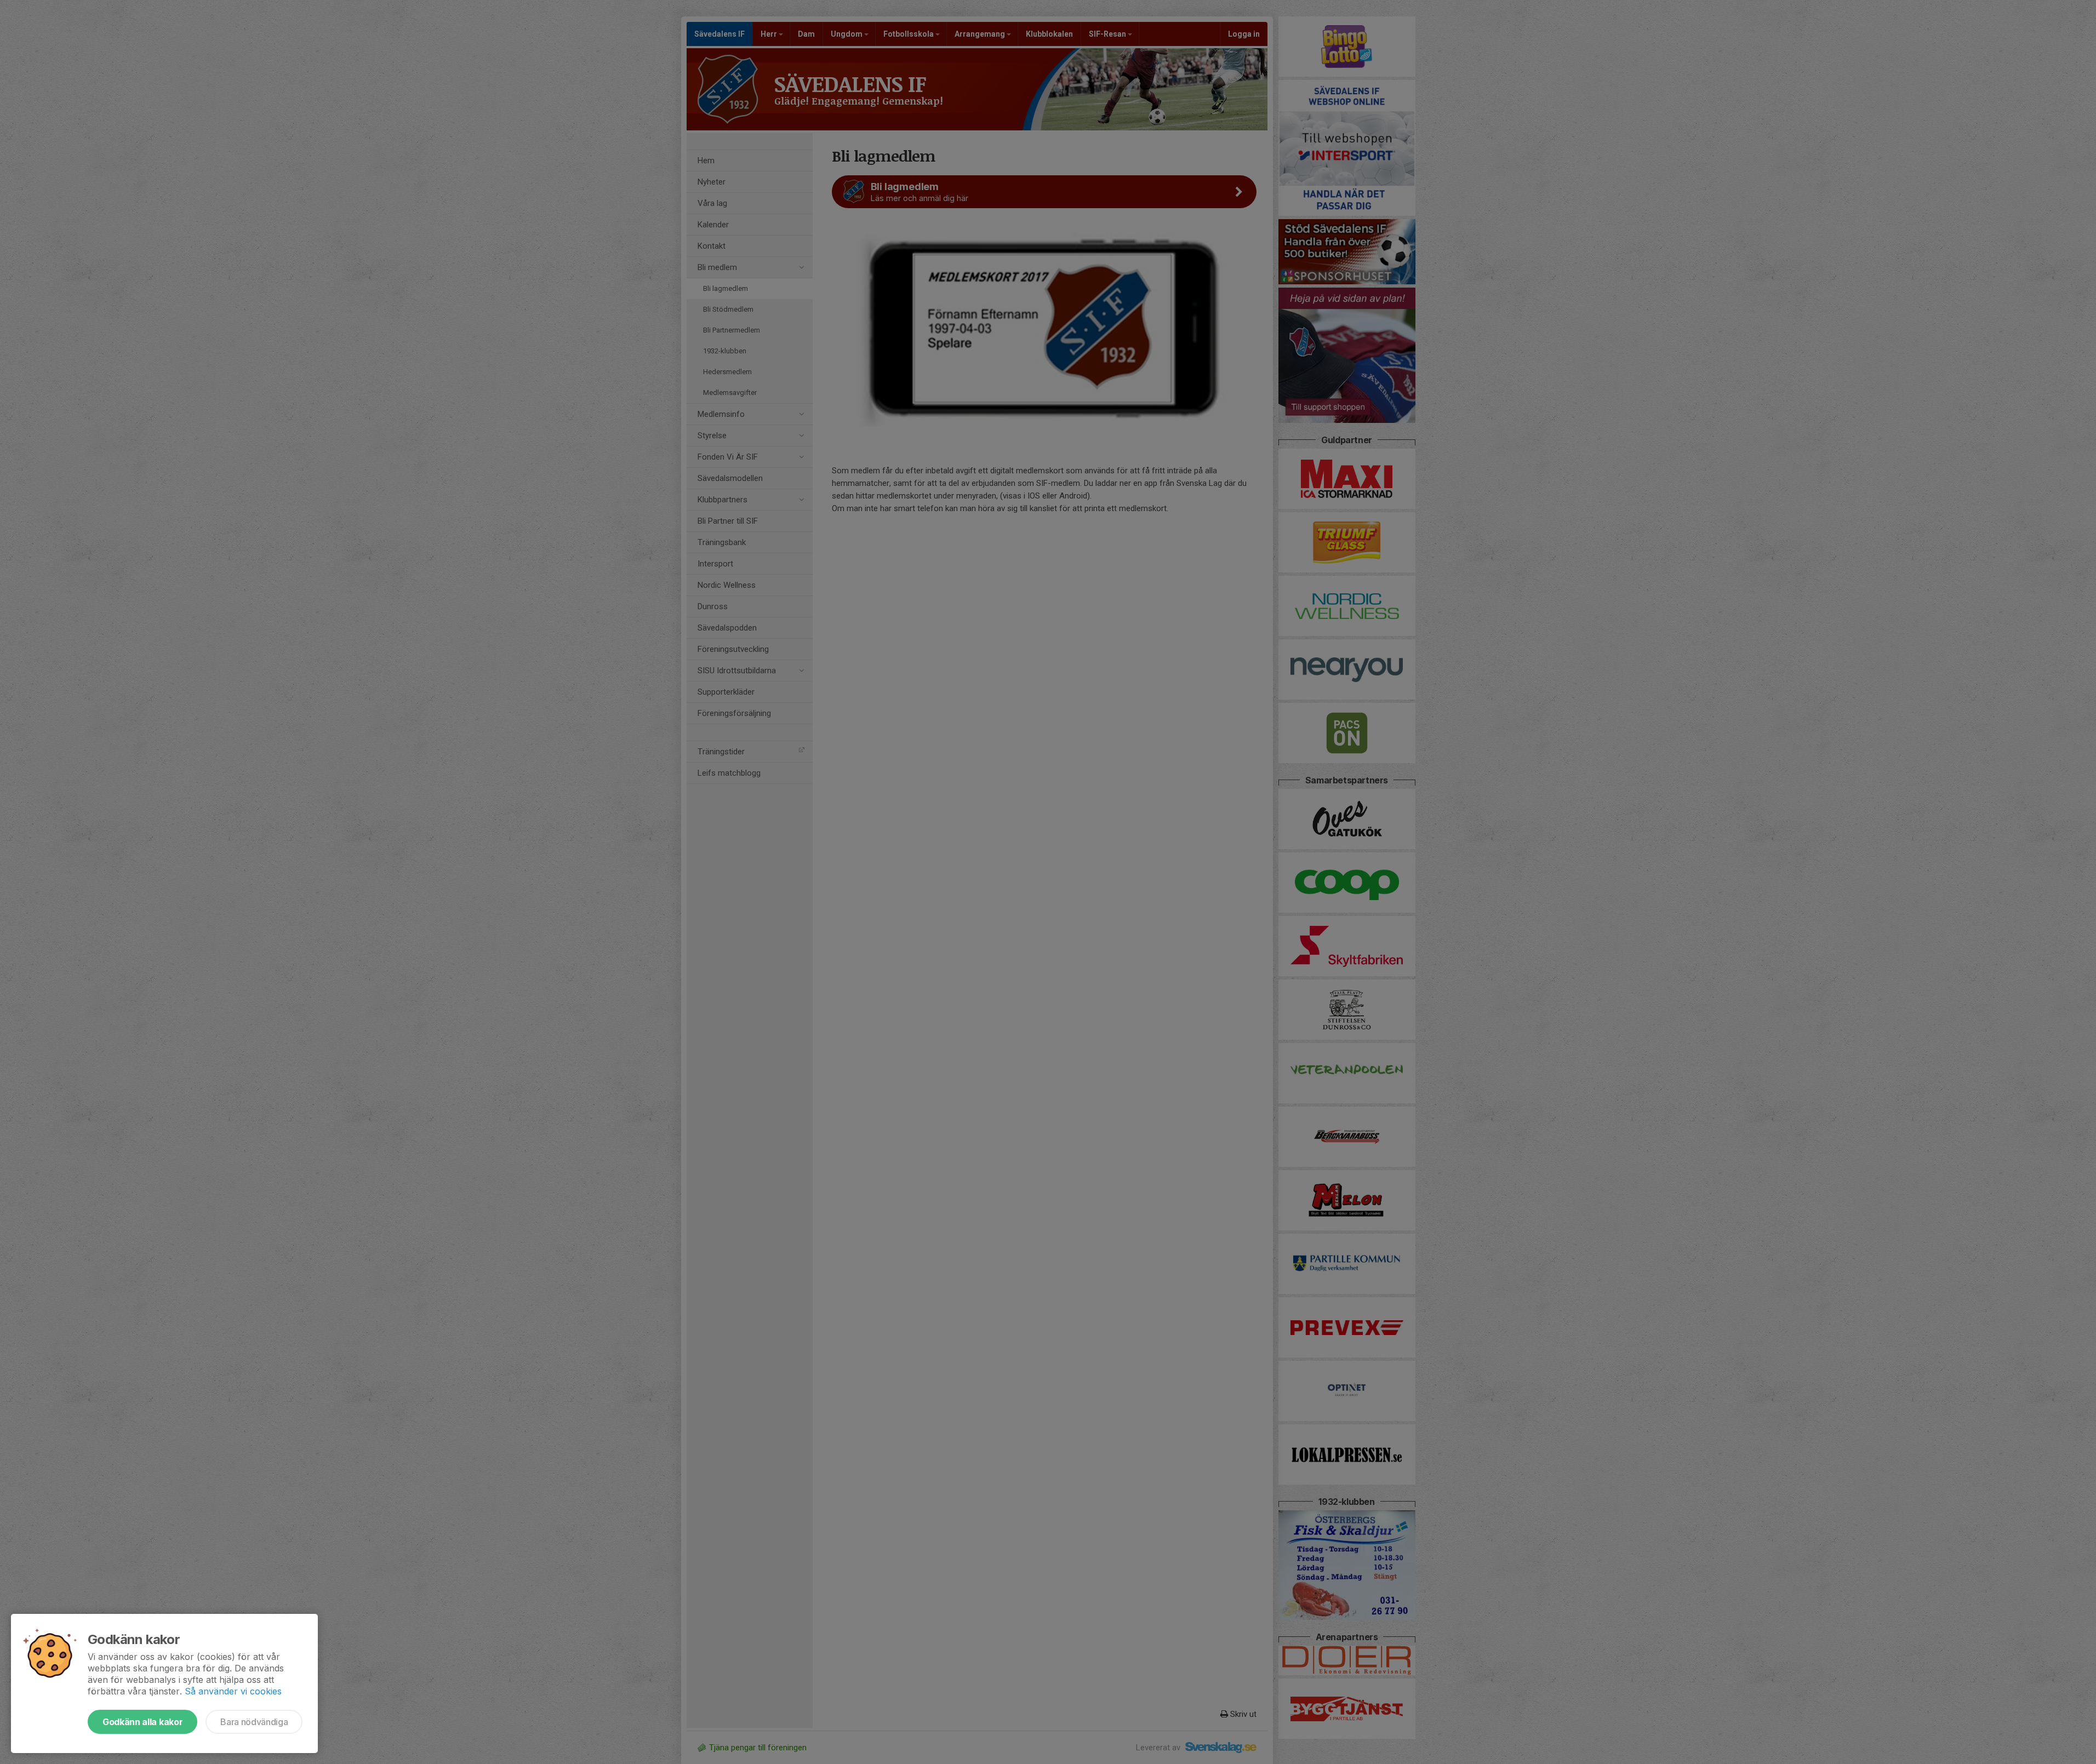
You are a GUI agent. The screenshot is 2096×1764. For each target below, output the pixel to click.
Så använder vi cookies (233, 1691)
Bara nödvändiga (254, 1722)
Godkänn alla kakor (142, 1722)
